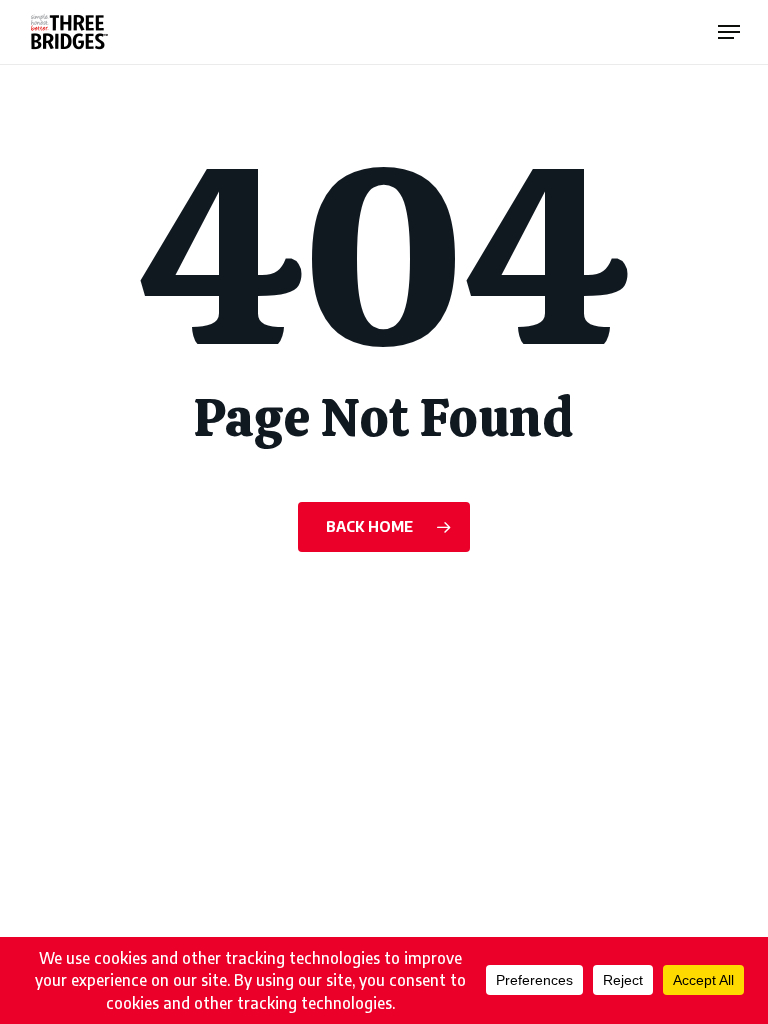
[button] (729, 32)
